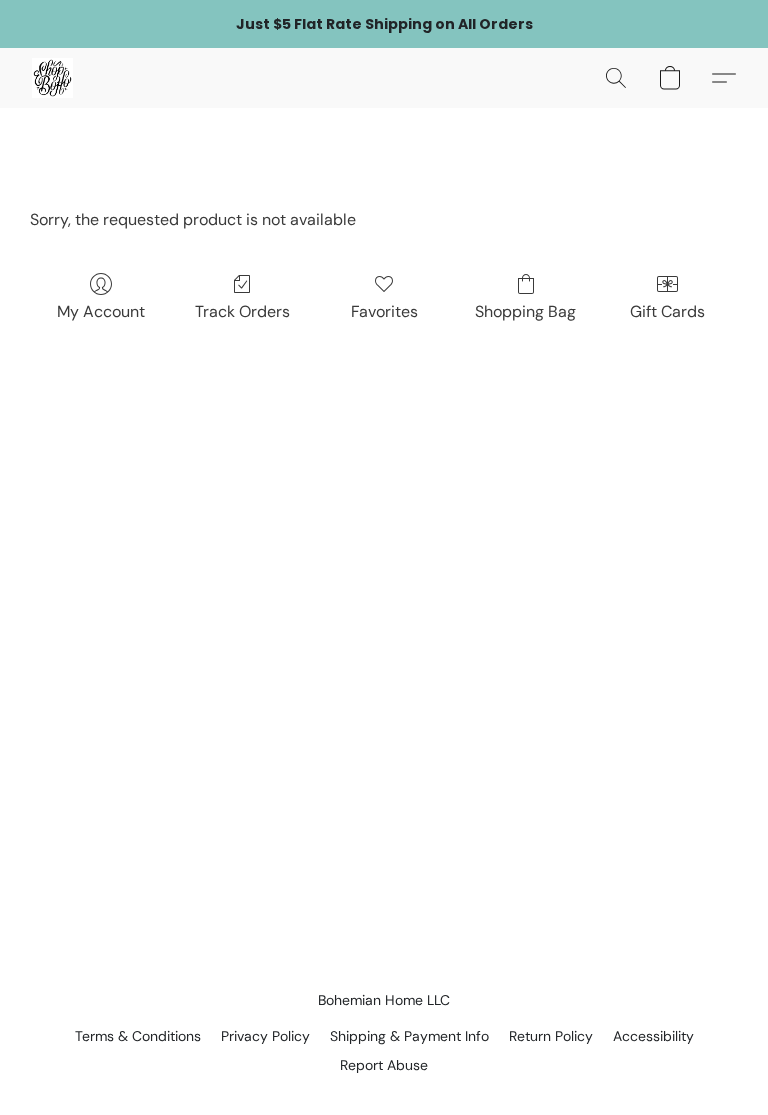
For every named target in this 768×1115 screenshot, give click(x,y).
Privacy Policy (265, 1036)
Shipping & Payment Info (409, 1036)
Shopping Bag (525, 311)
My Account (101, 311)
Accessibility (653, 1036)
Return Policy (551, 1036)
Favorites (384, 311)
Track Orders (242, 311)
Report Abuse (384, 1065)
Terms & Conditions (138, 1036)
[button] (52, 78)
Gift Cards (667, 311)
